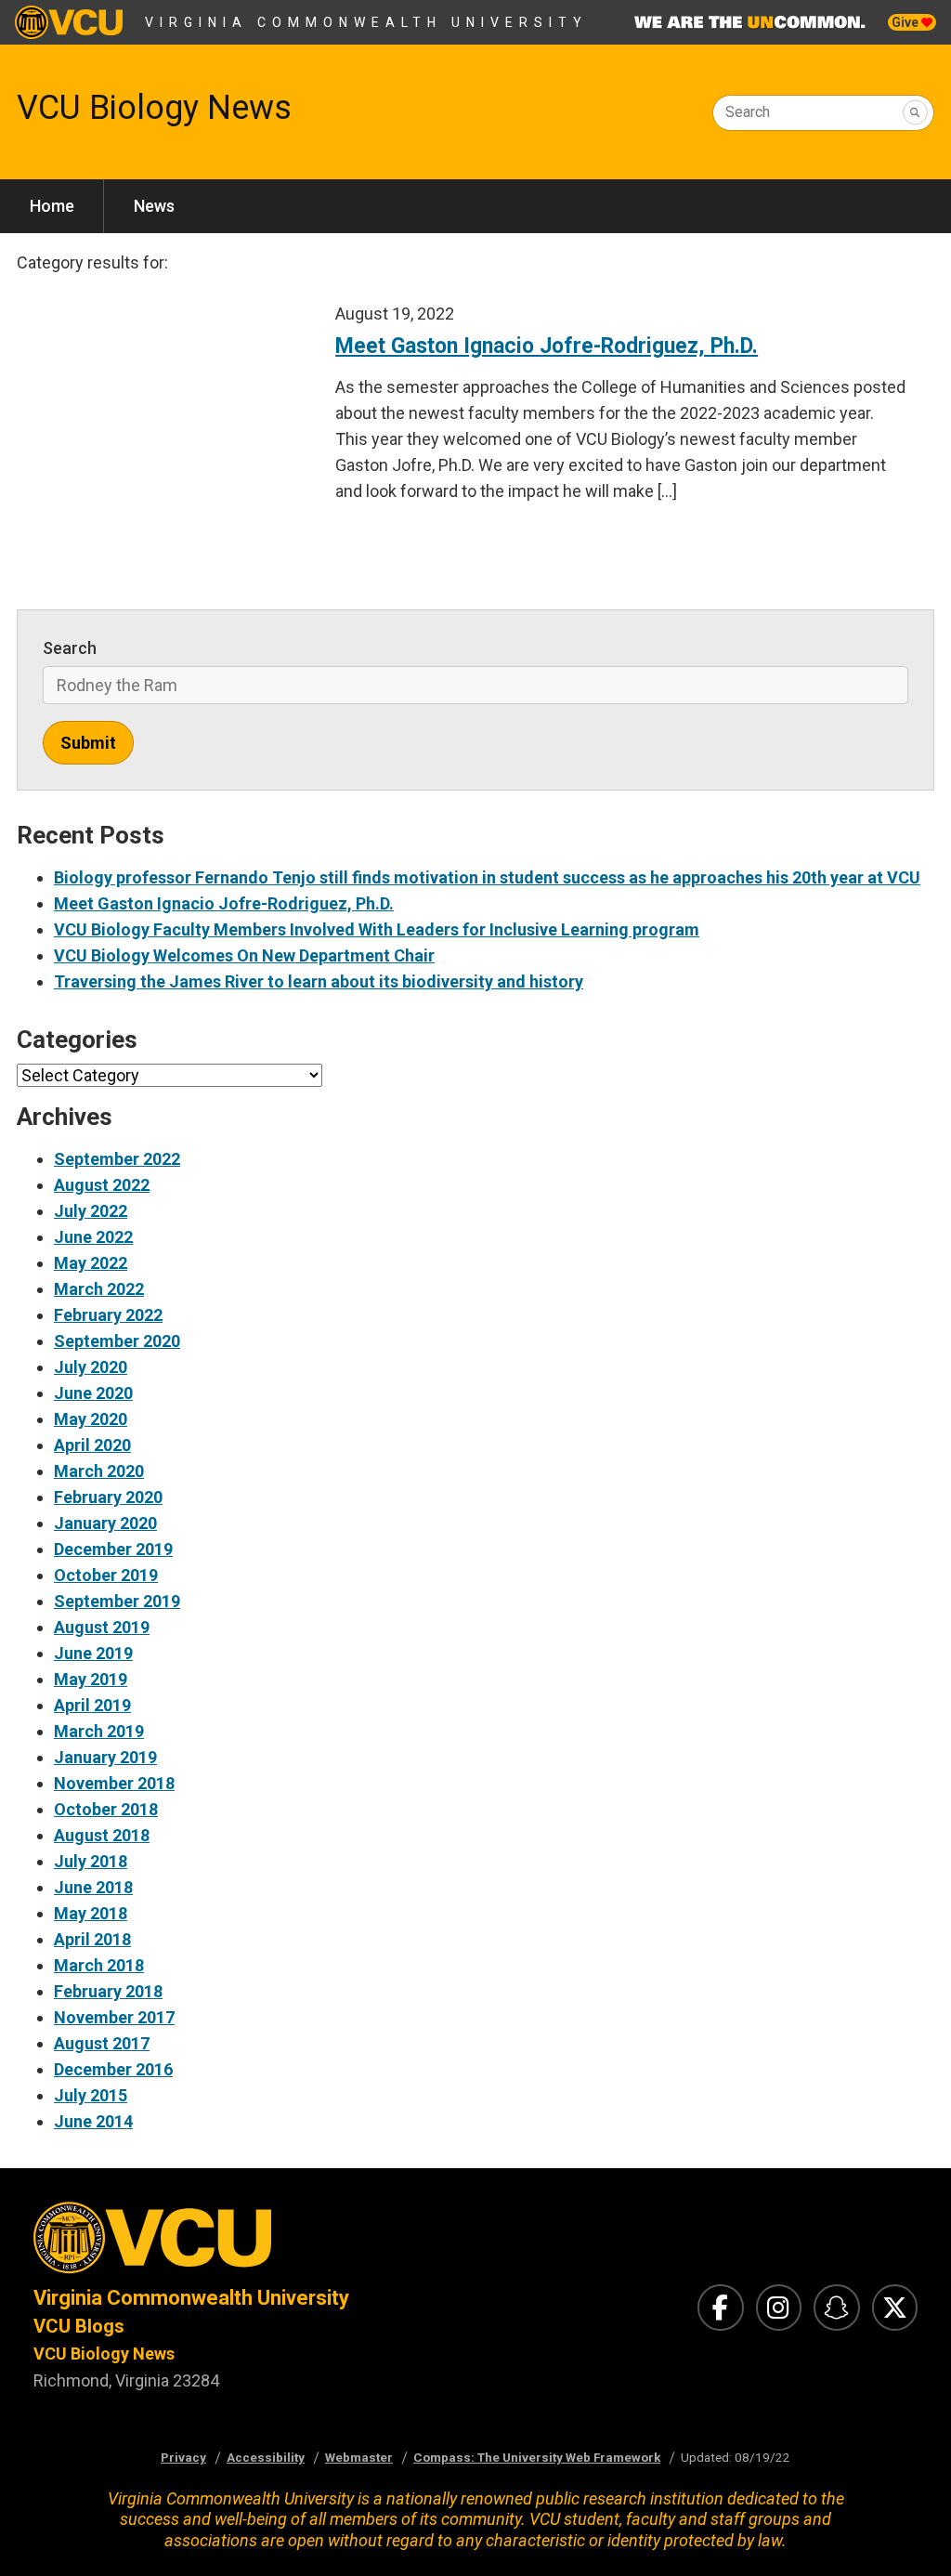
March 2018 (99, 1965)
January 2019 (105, 1757)
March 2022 (99, 1289)
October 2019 (106, 1575)
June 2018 (93, 1887)
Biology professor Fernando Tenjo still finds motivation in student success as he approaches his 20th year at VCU (487, 877)
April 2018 (92, 1939)
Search (748, 112)
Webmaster (359, 2457)
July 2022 (91, 1211)
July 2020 (91, 1367)
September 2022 (117, 1159)
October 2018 (106, 1809)
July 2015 (91, 2095)
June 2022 (93, 1237)
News (154, 206)
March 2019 (99, 1731)
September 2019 (117, 1601)
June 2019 (93, 1653)
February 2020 (108, 1497)
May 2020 (91, 1419)
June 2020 (93, 1393)
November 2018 (114, 1783)
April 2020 (92, 1445)
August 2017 (102, 2043)
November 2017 (114, 2017)
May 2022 (91, 1263)
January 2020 (105, 1523)
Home (52, 206)
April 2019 (92, 1705)
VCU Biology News (154, 108)
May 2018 (91, 1913)
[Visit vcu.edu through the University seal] (238, 2243)
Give (906, 22)
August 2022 (102, 1185)
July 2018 (91, 1861)
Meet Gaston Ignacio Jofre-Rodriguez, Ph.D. (224, 903)
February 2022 (108, 1315)
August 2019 (102, 1627)
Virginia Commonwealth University (366, 22)
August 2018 (102, 1835)
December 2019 (113, 1549)
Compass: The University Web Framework (537, 2457)
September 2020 (117, 1341)
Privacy (183, 2457)
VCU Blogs (79, 2326)
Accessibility (266, 2457)
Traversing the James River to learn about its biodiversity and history (319, 981)
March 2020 (99, 1471)
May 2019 (91, 1679)
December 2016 (113, 2069)
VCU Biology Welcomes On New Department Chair (244, 955)
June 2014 (93, 2121)
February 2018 (108, 1991)
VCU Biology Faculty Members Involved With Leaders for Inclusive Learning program (377, 929)
